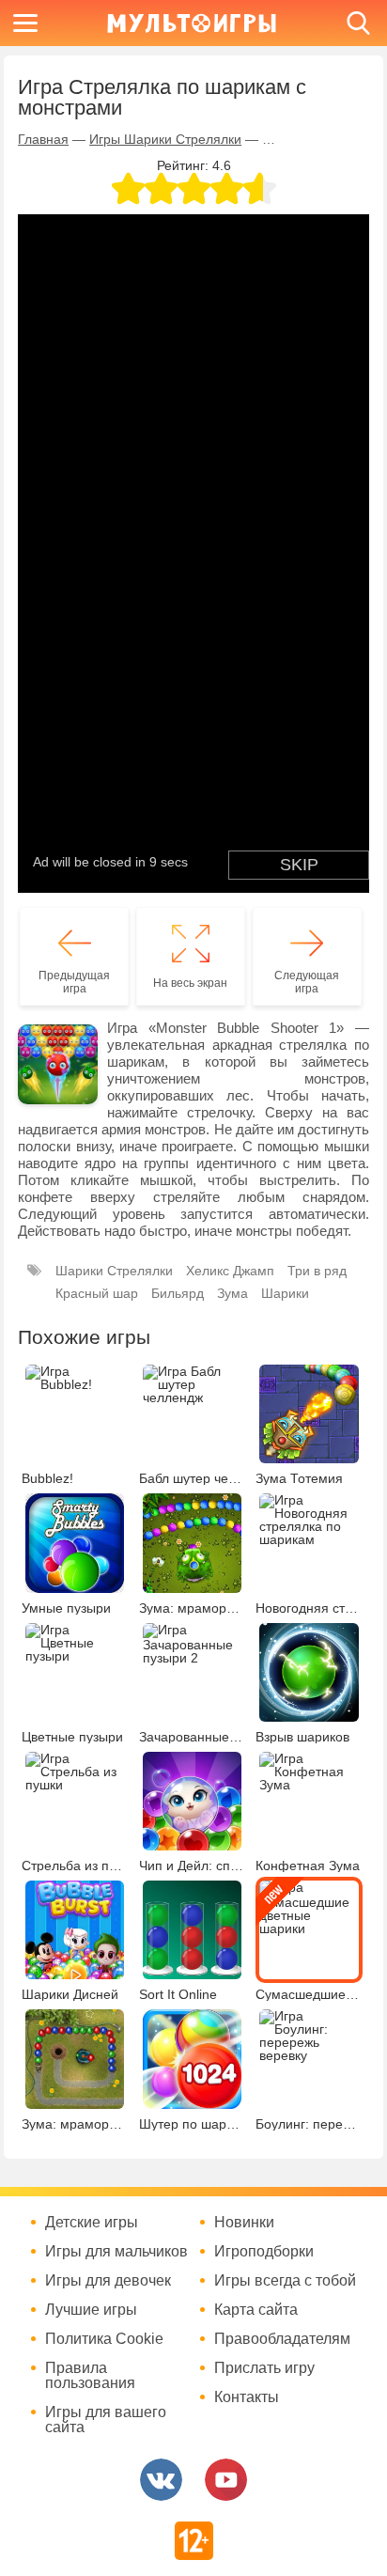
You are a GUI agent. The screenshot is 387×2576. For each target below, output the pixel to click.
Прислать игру (264, 2368)
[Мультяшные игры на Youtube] (226, 2480)
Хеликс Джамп (230, 1271)
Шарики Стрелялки (114, 1271)
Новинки (244, 2223)
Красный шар (97, 1293)
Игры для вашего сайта (106, 2420)
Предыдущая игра (74, 982)
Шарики (285, 1293)
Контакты (247, 2397)
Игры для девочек (108, 2281)
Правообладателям (282, 2339)
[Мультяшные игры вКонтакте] (161, 2480)
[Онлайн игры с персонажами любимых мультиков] (192, 23)
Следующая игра (307, 982)
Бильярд (178, 1293)
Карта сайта (256, 2310)
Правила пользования (90, 2376)
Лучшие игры (91, 2310)
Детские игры (92, 2223)
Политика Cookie (104, 2339)
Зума (232, 1293)
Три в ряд (317, 1271)
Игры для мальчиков (116, 2252)
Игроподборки (264, 2252)
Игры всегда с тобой (285, 2281)
